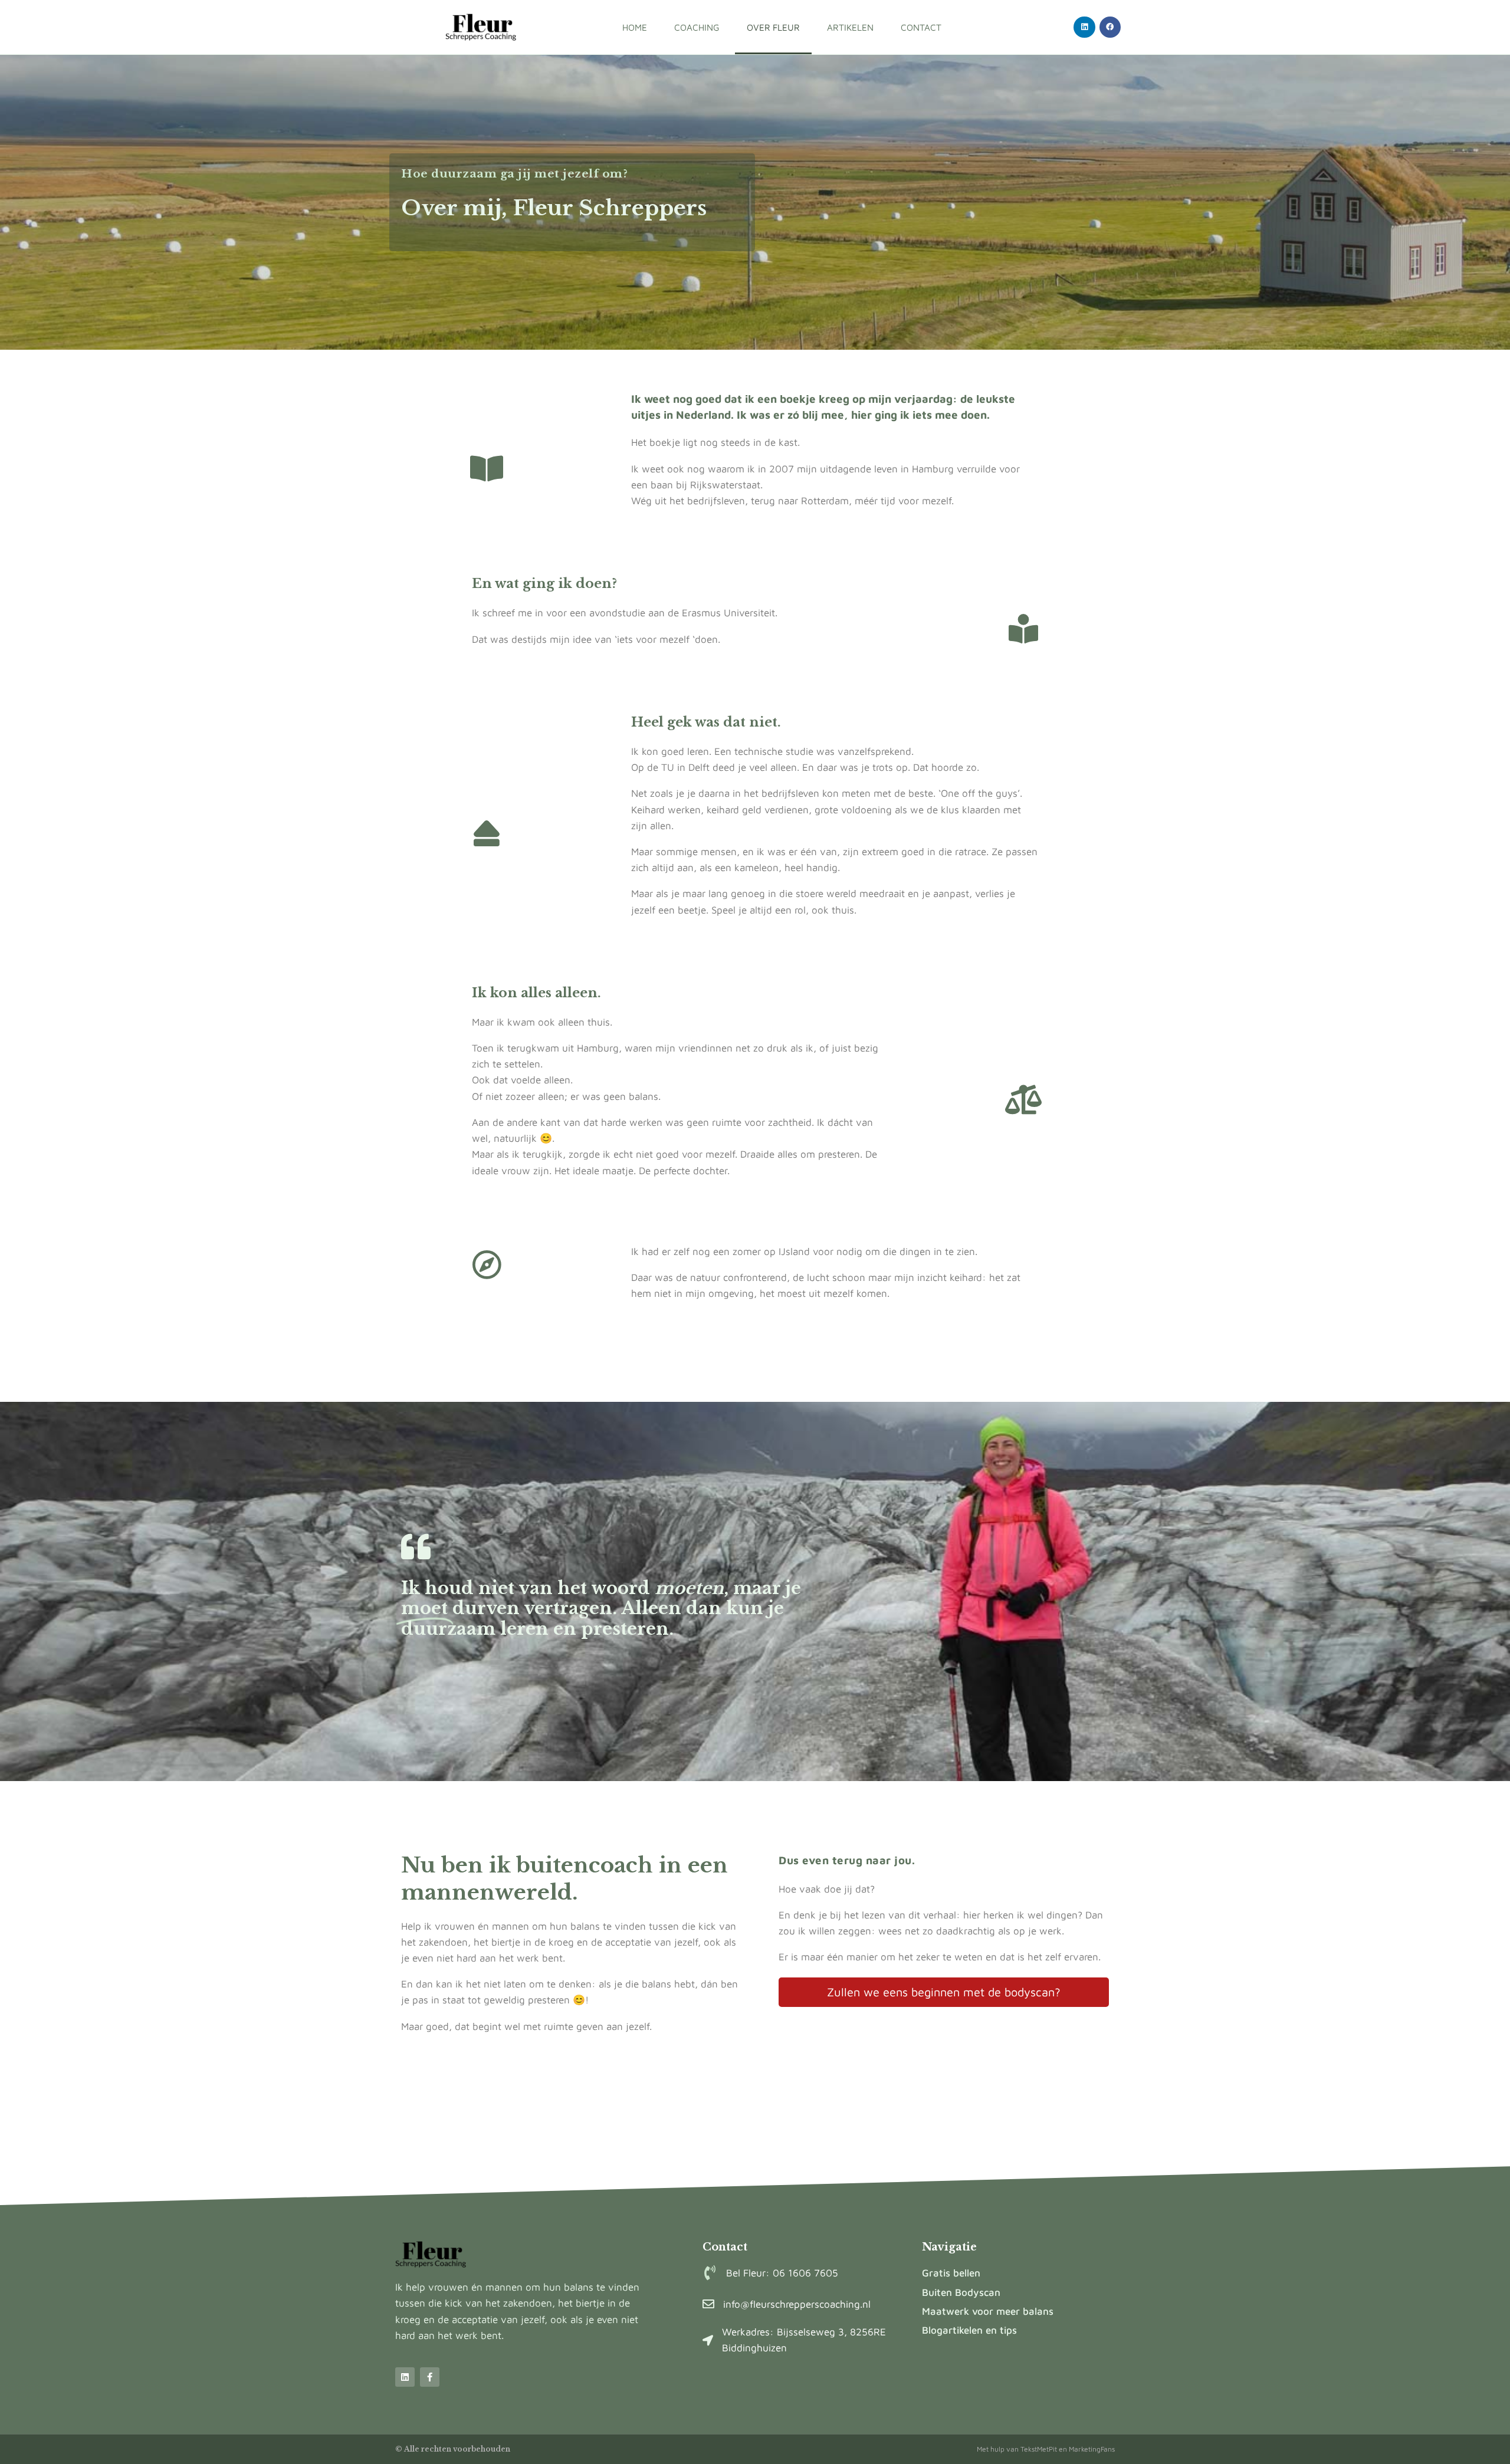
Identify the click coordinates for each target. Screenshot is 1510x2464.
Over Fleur (773, 27)
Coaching (697, 27)
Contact (921, 27)
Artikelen (850, 27)
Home (635, 27)
